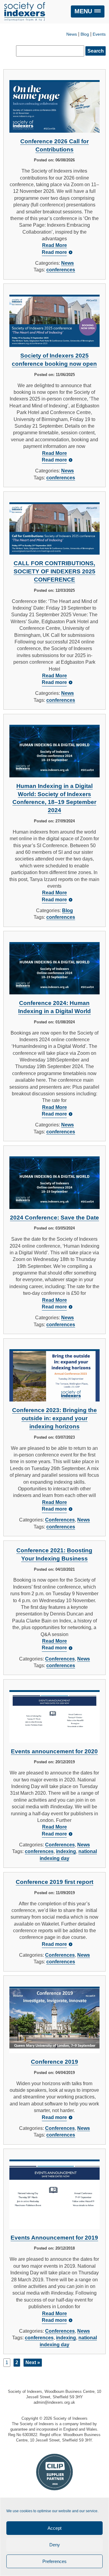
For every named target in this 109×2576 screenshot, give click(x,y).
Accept (54, 2528)
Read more (54, 252)
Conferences (60, 1520)
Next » (33, 2362)
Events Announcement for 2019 (54, 2238)
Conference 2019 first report (54, 1882)
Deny (55, 2545)
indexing (66, 1851)
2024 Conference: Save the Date (54, 1218)
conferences (61, 270)
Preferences (54, 2561)
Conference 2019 (54, 2062)
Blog (85, 34)
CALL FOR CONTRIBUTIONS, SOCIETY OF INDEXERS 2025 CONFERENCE (54, 571)
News (72, 34)
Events (99, 34)
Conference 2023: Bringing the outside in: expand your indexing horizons (54, 1418)
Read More (54, 245)
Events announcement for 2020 (54, 1751)
